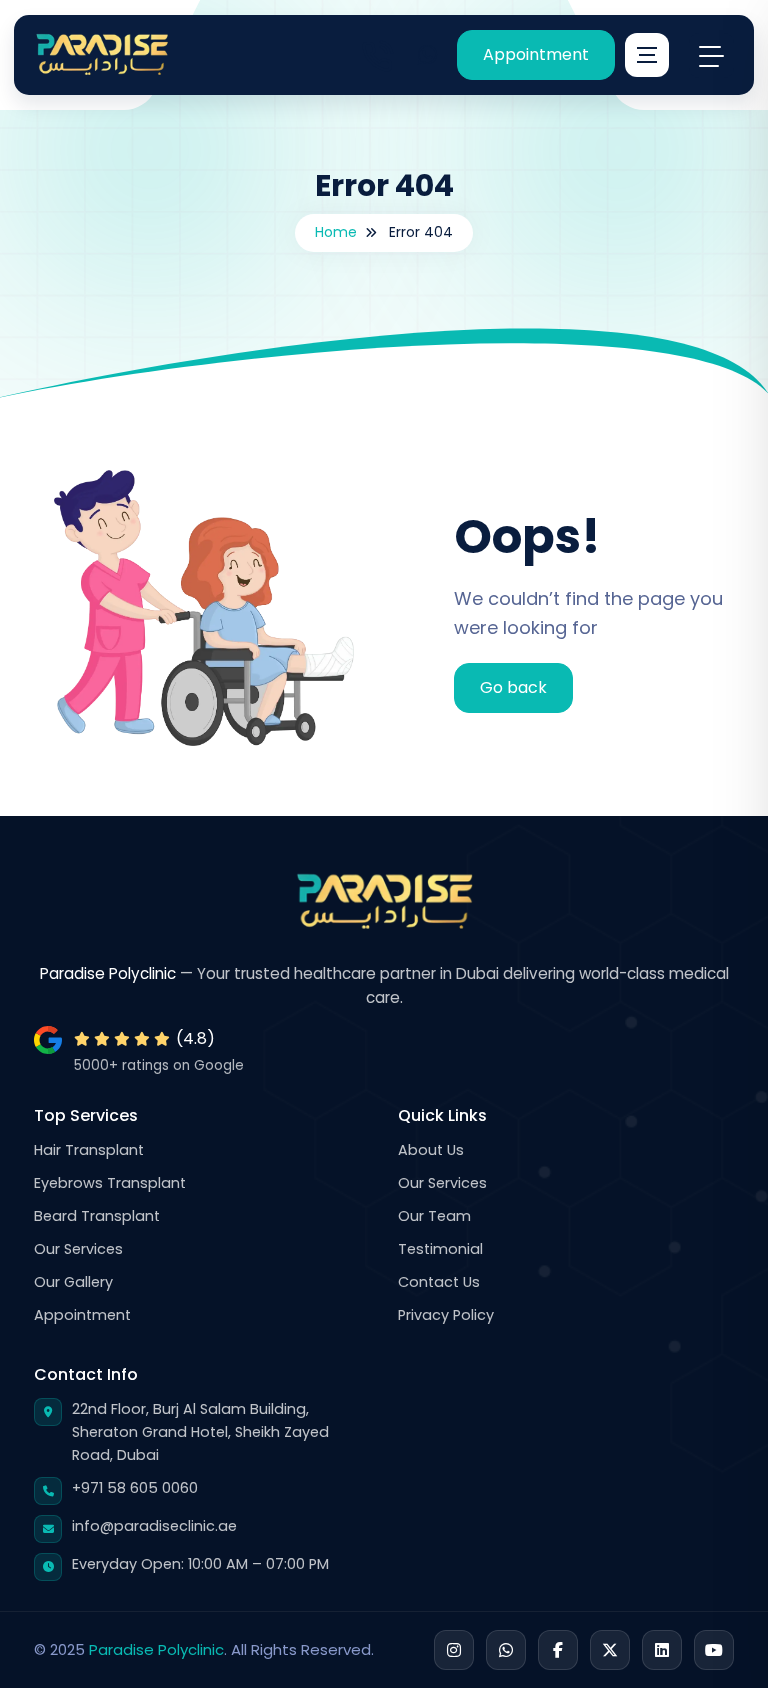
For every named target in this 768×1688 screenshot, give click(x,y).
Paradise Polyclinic (156, 1649)
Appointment (536, 54)
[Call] (377, 55)
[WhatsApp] (427, 55)
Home (336, 232)
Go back (513, 687)
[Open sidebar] (647, 55)
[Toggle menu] (711, 55)
